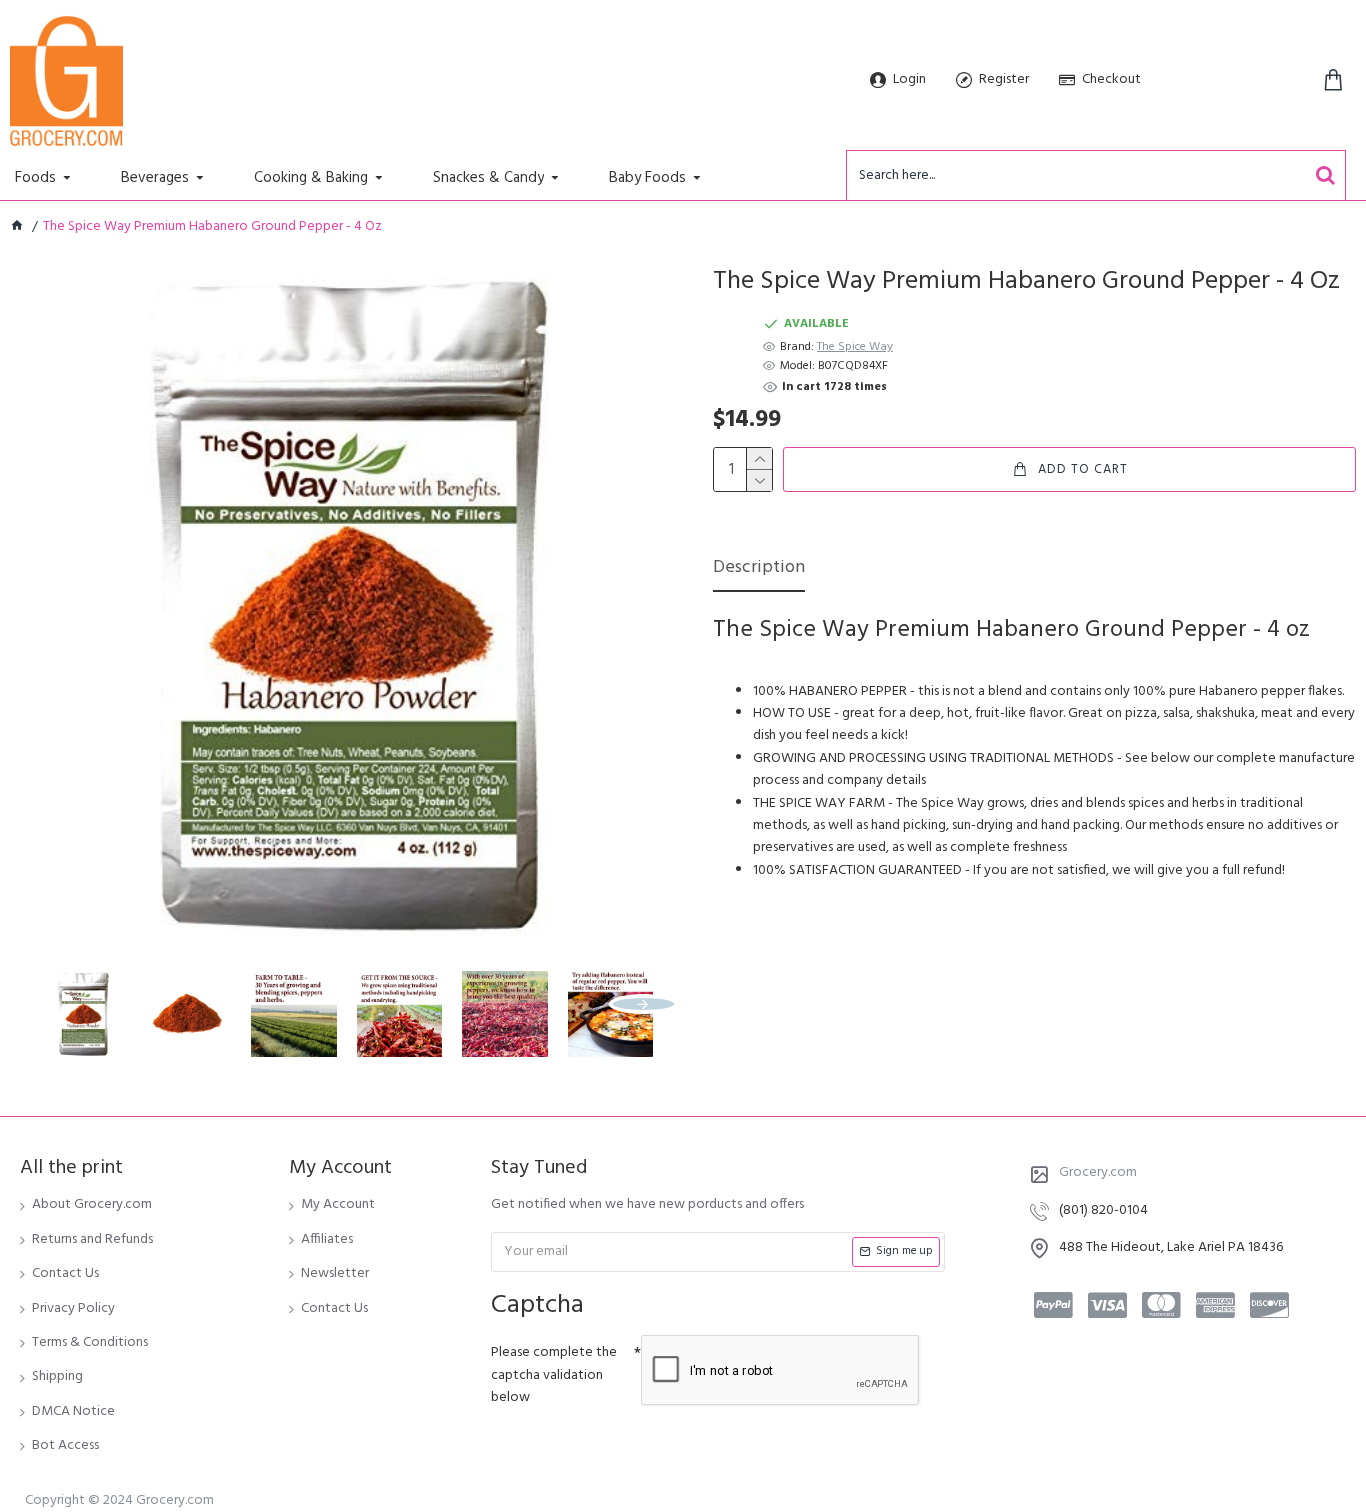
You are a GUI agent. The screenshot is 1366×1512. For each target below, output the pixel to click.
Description (759, 569)
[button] (50, 1004)
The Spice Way (855, 347)
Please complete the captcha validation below (554, 1375)
